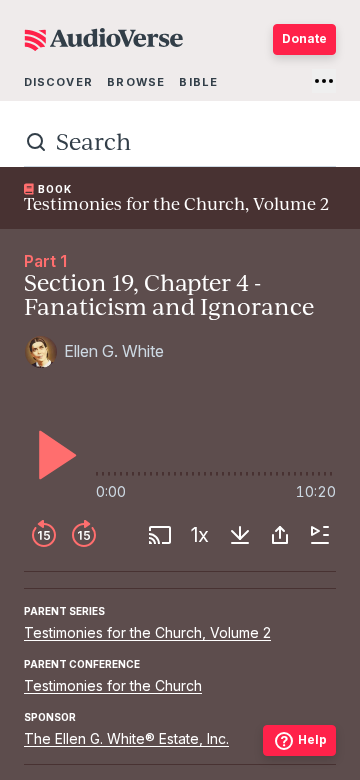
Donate (304, 38)
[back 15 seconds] (44, 535)
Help (312, 739)
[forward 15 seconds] (84, 535)
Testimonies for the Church (113, 685)
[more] (324, 81)
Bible (198, 82)
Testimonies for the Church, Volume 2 (147, 632)
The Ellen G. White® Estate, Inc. (126, 738)
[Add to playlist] (320, 535)
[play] (52, 455)
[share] (280, 535)
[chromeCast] (160, 535)
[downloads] (240, 535)
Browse (136, 82)
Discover (58, 82)
